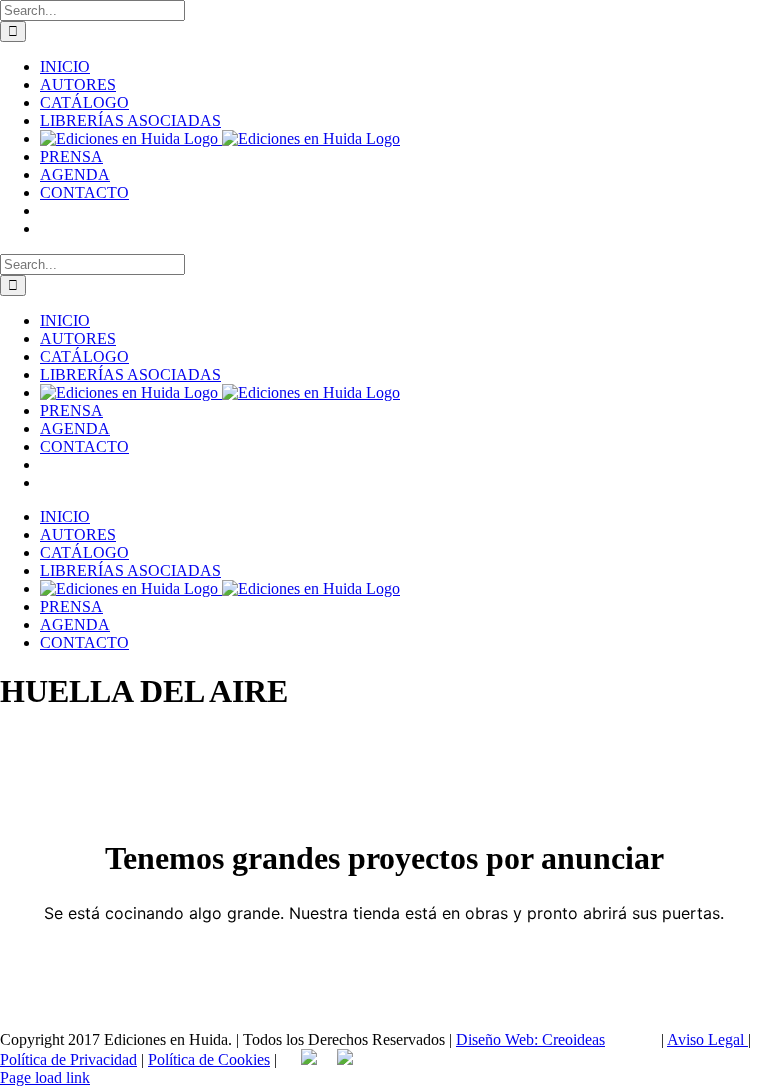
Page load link (45, 1077)
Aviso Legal (707, 1039)
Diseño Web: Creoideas (530, 1039)
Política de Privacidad (68, 1059)
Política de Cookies (209, 1059)
